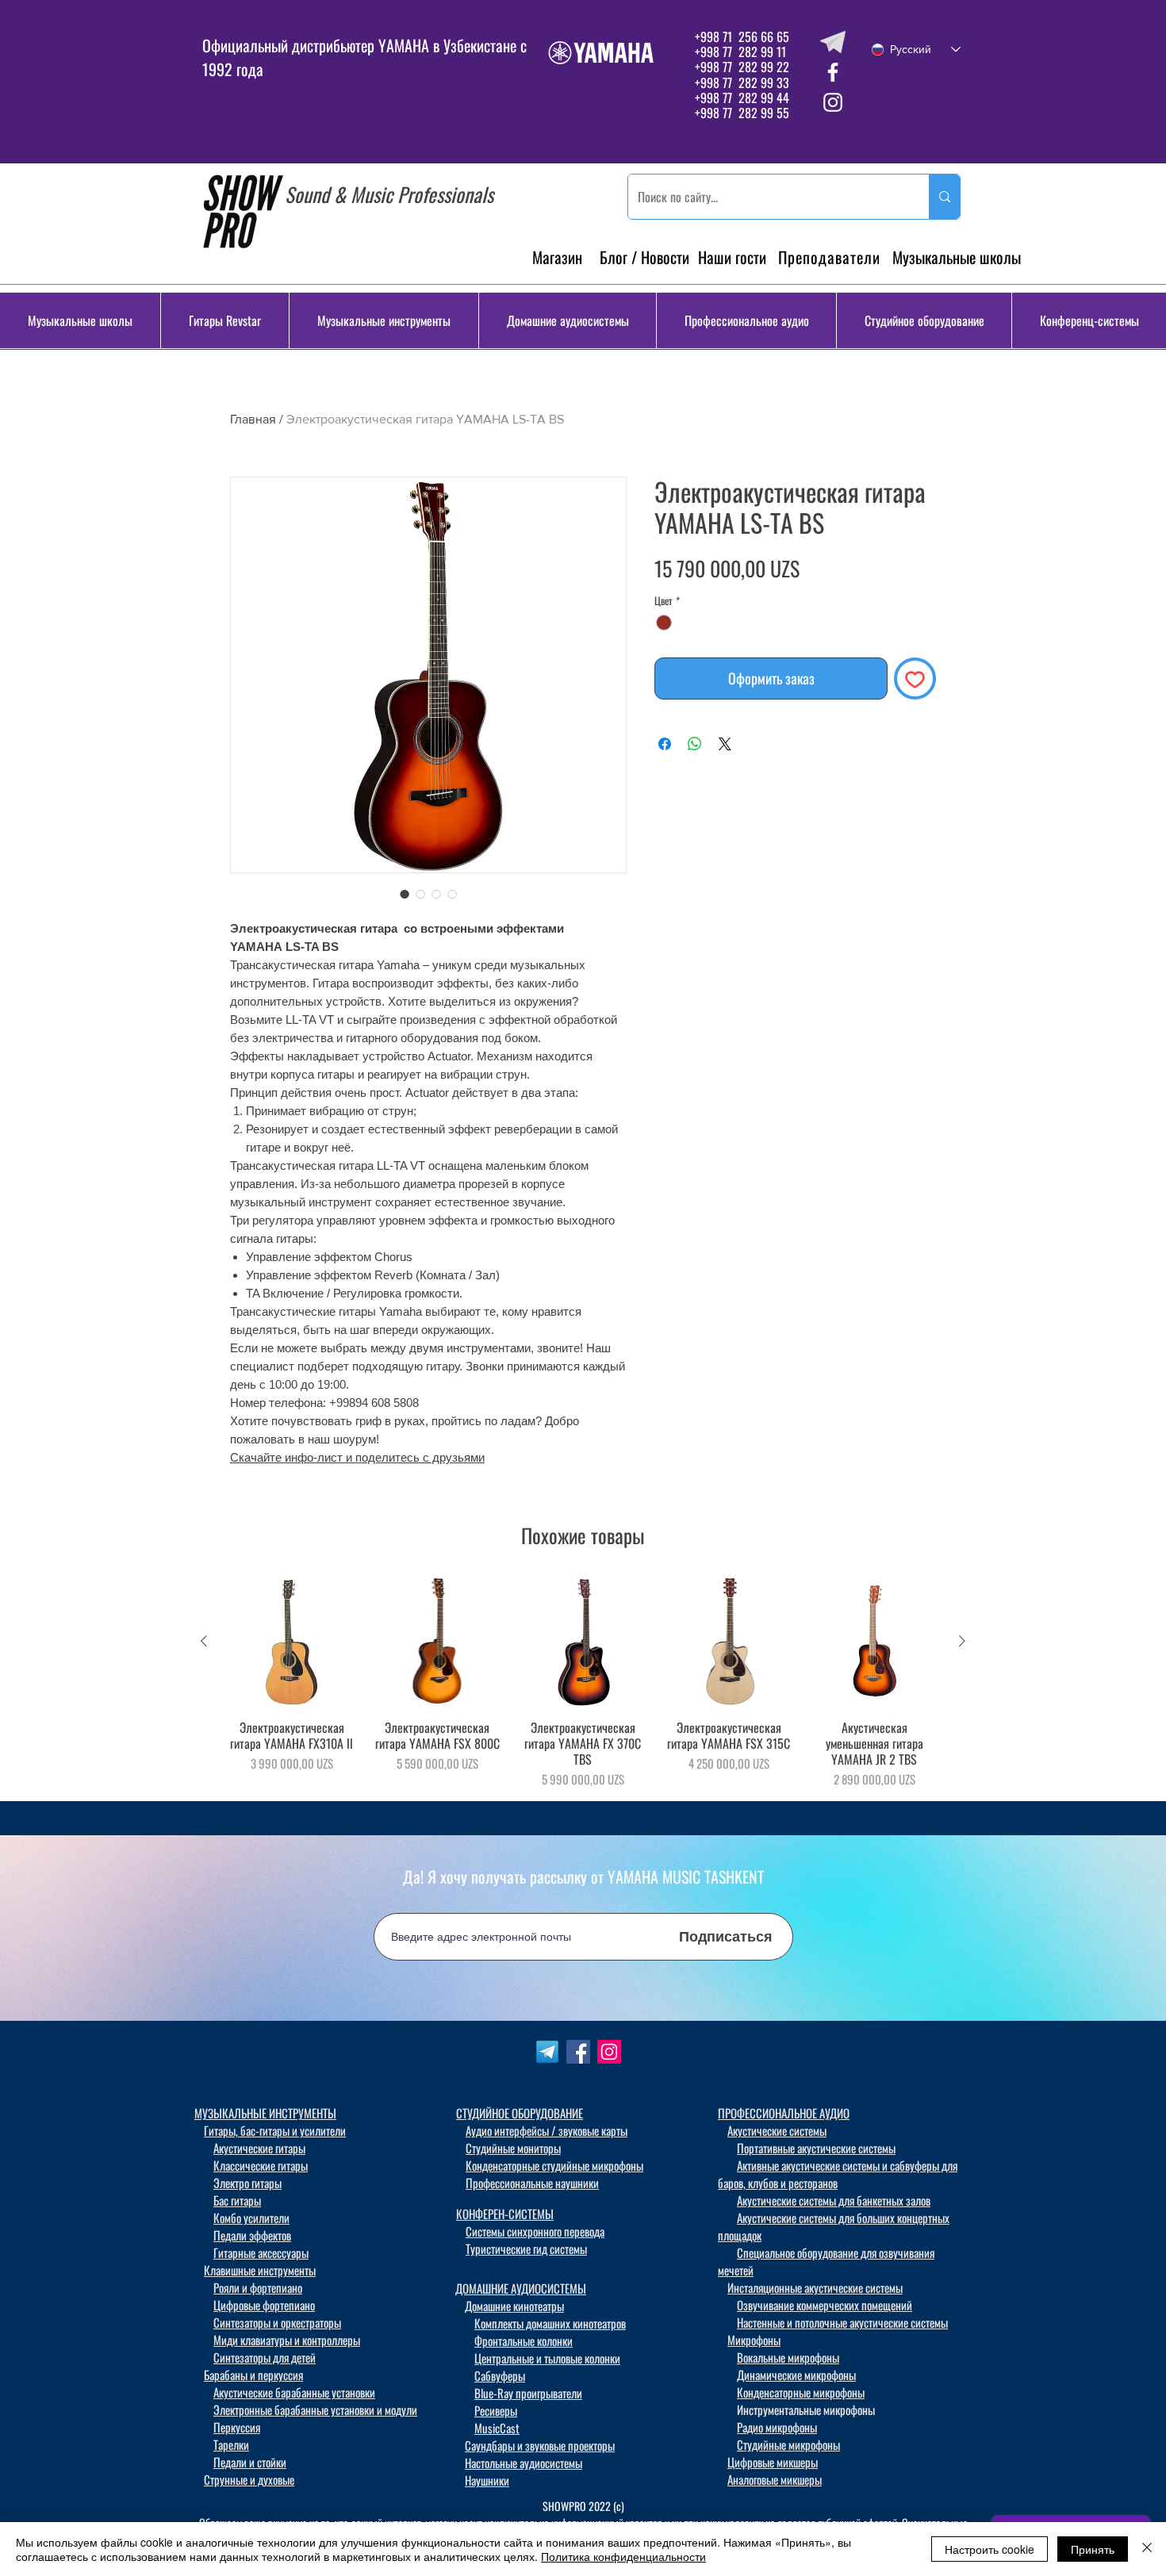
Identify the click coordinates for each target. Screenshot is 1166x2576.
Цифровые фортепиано (264, 2305)
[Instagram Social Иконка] (609, 2052)
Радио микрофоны (777, 2427)
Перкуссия (237, 2427)
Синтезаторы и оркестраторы (277, 2322)
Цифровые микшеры (773, 2462)
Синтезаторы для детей (265, 2357)
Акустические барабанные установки (294, 2392)
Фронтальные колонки (524, 2340)
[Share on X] (725, 744)
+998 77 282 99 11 (740, 52)
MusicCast (497, 2428)
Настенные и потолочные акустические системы (842, 2322)
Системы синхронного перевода (535, 2231)
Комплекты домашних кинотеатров (550, 2323)
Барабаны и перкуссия (253, 2375)
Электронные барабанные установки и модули (315, 2409)
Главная (253, 419)
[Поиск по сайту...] (944, 197)
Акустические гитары (259, 2148)
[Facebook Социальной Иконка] (578, 2052)
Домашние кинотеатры (514, 2306)
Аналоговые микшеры (775, 2479)
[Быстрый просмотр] (292, 1642)
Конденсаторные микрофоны (801, 2392)
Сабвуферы (500, 2375)
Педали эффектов (252, 2235)
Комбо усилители (251, 2218)
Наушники (487, 2480)
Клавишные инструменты (260, 2270)
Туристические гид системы (526, 2248)
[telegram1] (547, 2052)
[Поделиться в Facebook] (665, 744)
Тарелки (231, 2444)
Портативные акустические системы (816, 2148)
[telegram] (833, 42)
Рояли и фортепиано (258, 2287)
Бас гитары (237, 2200)
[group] (583, 1682)
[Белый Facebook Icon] (833, 72)
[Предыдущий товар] (204, 1641)
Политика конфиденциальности (623, 2556)
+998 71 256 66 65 (740, 36)
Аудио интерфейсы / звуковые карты (547, 2130)
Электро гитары (247, 2183)
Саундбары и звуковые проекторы (540, 2445)
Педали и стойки (250, 2462)
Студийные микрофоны (788, 2444)
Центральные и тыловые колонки (547, 2358)
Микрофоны (754, 2340)
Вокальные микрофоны (788, 2357)
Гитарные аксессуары (261, 2252)
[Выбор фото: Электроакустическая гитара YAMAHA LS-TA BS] (405, 894)
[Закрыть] (1147, 2549)
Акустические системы (777, 2130)
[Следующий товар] (962, 1641)
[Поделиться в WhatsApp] (695, 744)
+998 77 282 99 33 (742, 82)
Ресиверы (496, 2410)
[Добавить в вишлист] (915, 678)
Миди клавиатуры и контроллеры (287, 2340)
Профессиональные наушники (532, 2183)
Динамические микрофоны (796, 2375)
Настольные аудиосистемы (524, 2463)
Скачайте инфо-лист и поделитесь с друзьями (357, 1457)
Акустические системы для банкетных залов (834, 2200)
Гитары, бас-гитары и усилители (275, 2130)
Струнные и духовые (249, 2479)
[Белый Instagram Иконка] (833, 102)
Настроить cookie (990, 2549)
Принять (1093, 2549)
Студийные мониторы (513, 2148)
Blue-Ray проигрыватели (528, 2393)
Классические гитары (261, 2165)
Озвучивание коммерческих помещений (825, 2305)
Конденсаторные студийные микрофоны (554, 2165)
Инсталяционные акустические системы (815, 2287)
